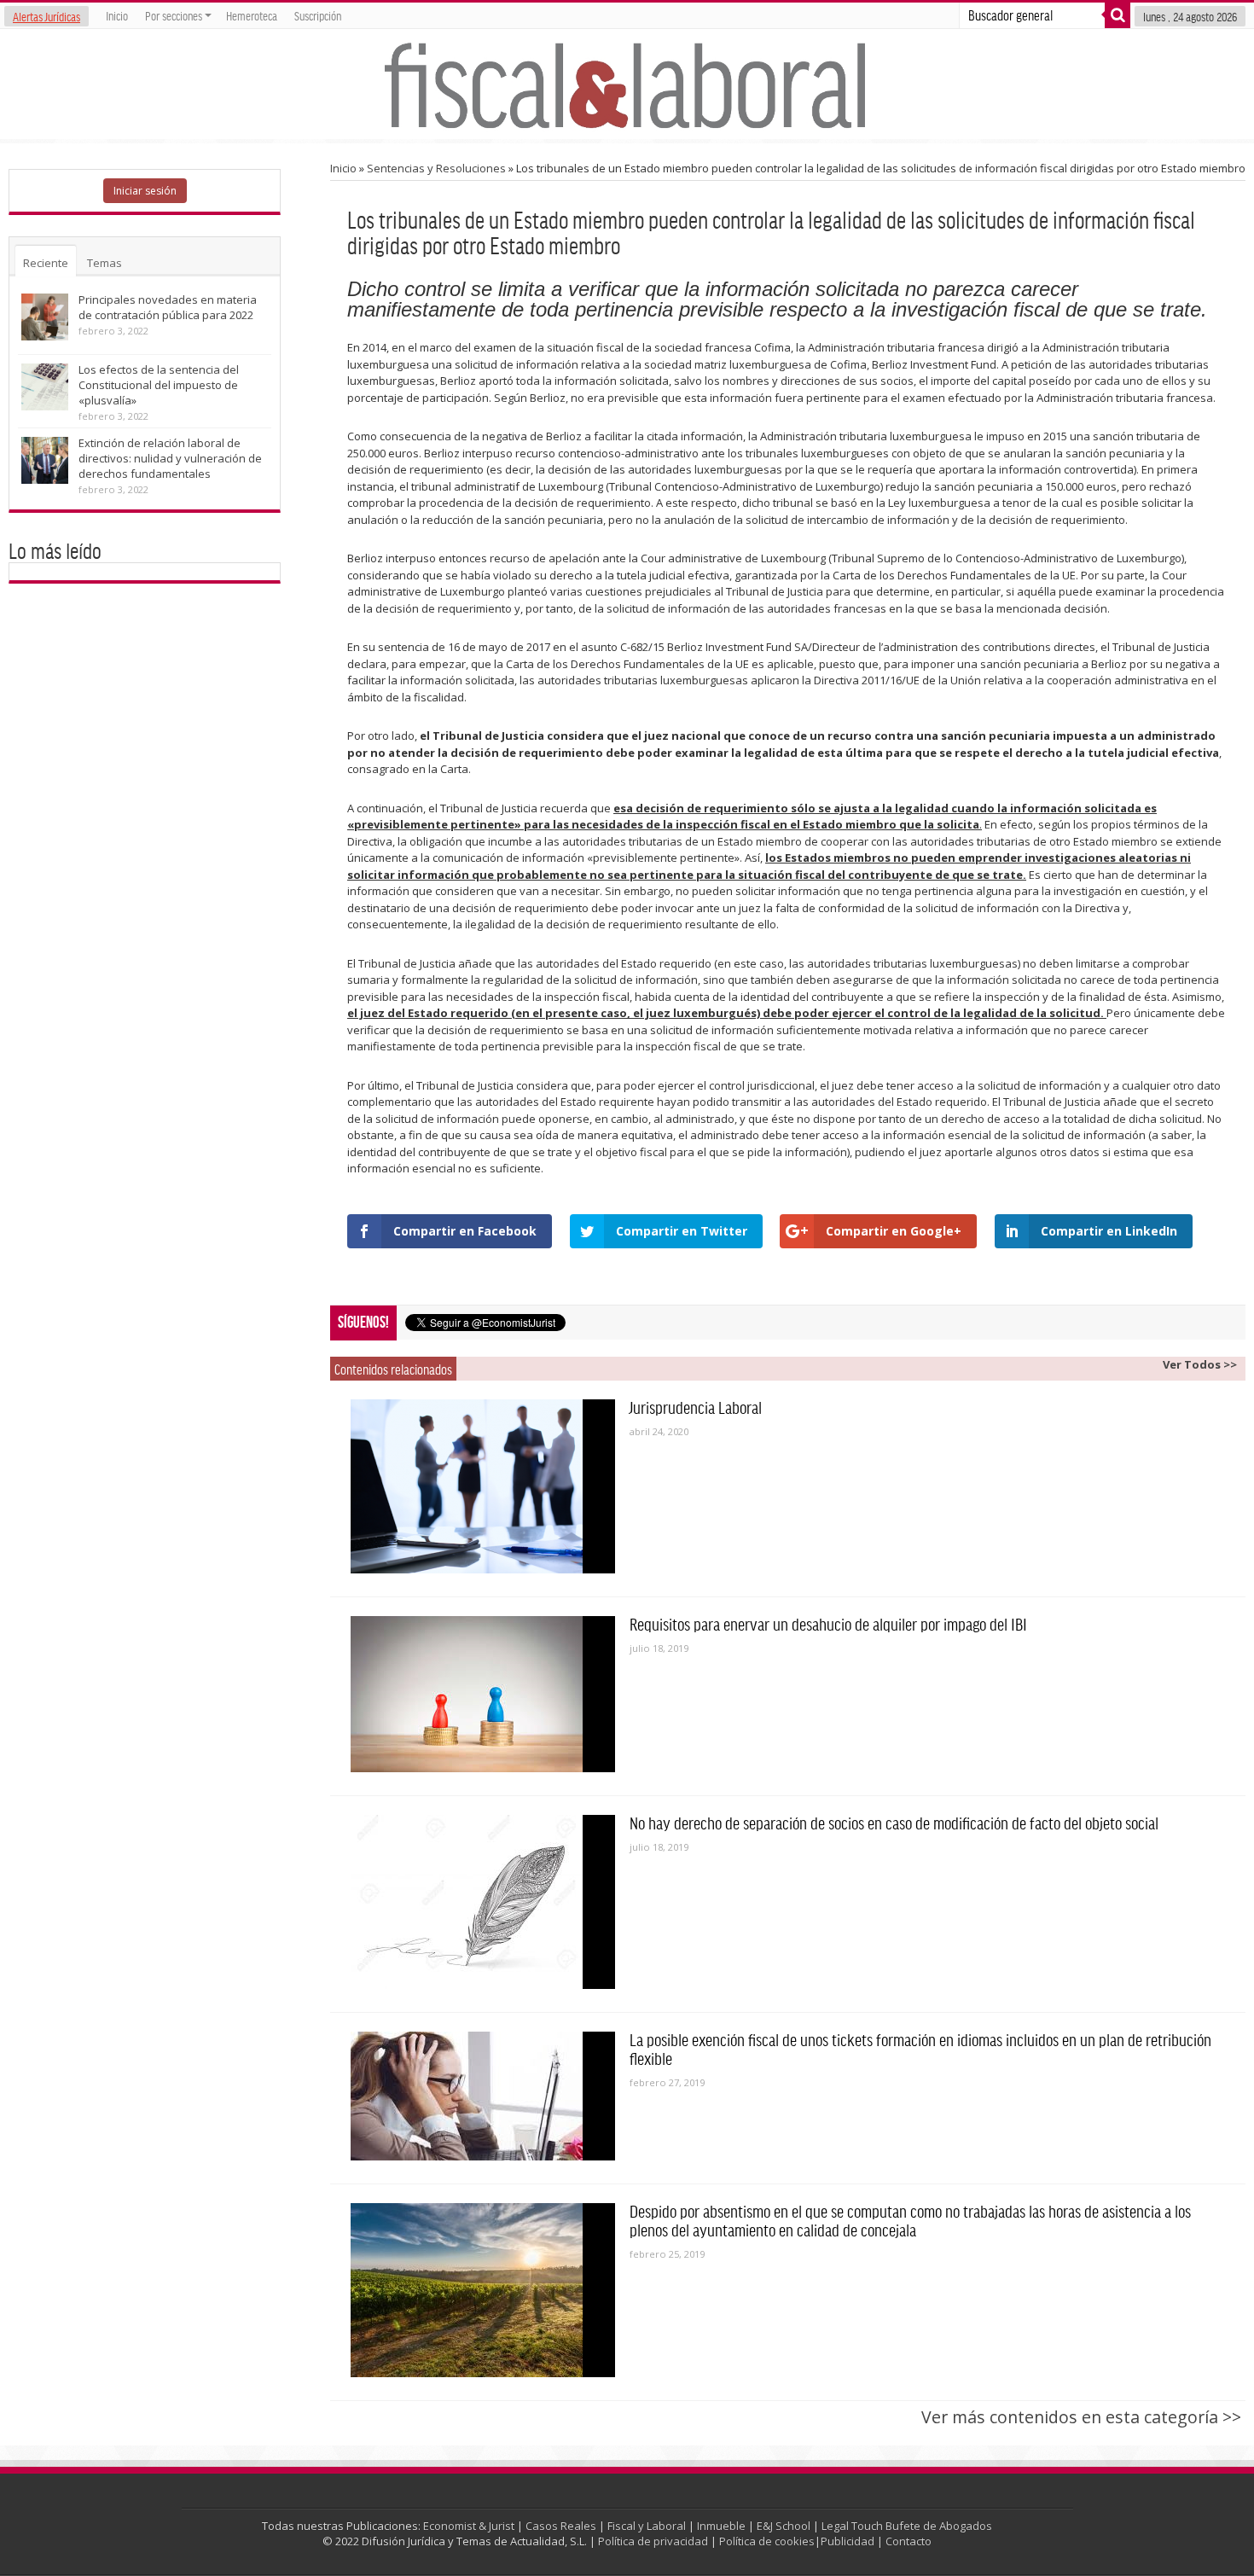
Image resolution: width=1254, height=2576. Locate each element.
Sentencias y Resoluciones (436, 168)
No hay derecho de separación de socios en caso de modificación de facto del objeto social (894, 1823)
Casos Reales (561, 2526)
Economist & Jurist (469, 2526)
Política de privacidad (653, 2541)
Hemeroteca (252, 15)
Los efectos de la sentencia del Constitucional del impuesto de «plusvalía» (159, 385)
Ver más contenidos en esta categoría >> (1081, 2417)
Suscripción (318, 15)
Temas (104, 263)
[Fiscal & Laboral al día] (627, 84)
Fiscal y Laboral (647, 2526)
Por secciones (174, 15)
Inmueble (721, 2526)
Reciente (46, 263)
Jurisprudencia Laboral (696, 1407)
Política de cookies (767, 2541)
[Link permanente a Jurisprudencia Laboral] (483, 1486)
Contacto (909, 2541)
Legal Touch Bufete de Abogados (907, 2526)
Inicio (117, 15)
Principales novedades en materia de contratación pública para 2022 (168, 307)
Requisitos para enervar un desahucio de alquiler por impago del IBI (828, 1624)
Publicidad (848, 2541)
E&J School (784, 2526)
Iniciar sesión (145, 191)
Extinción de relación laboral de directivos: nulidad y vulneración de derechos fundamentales (170, 458)
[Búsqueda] (1118, 15)
